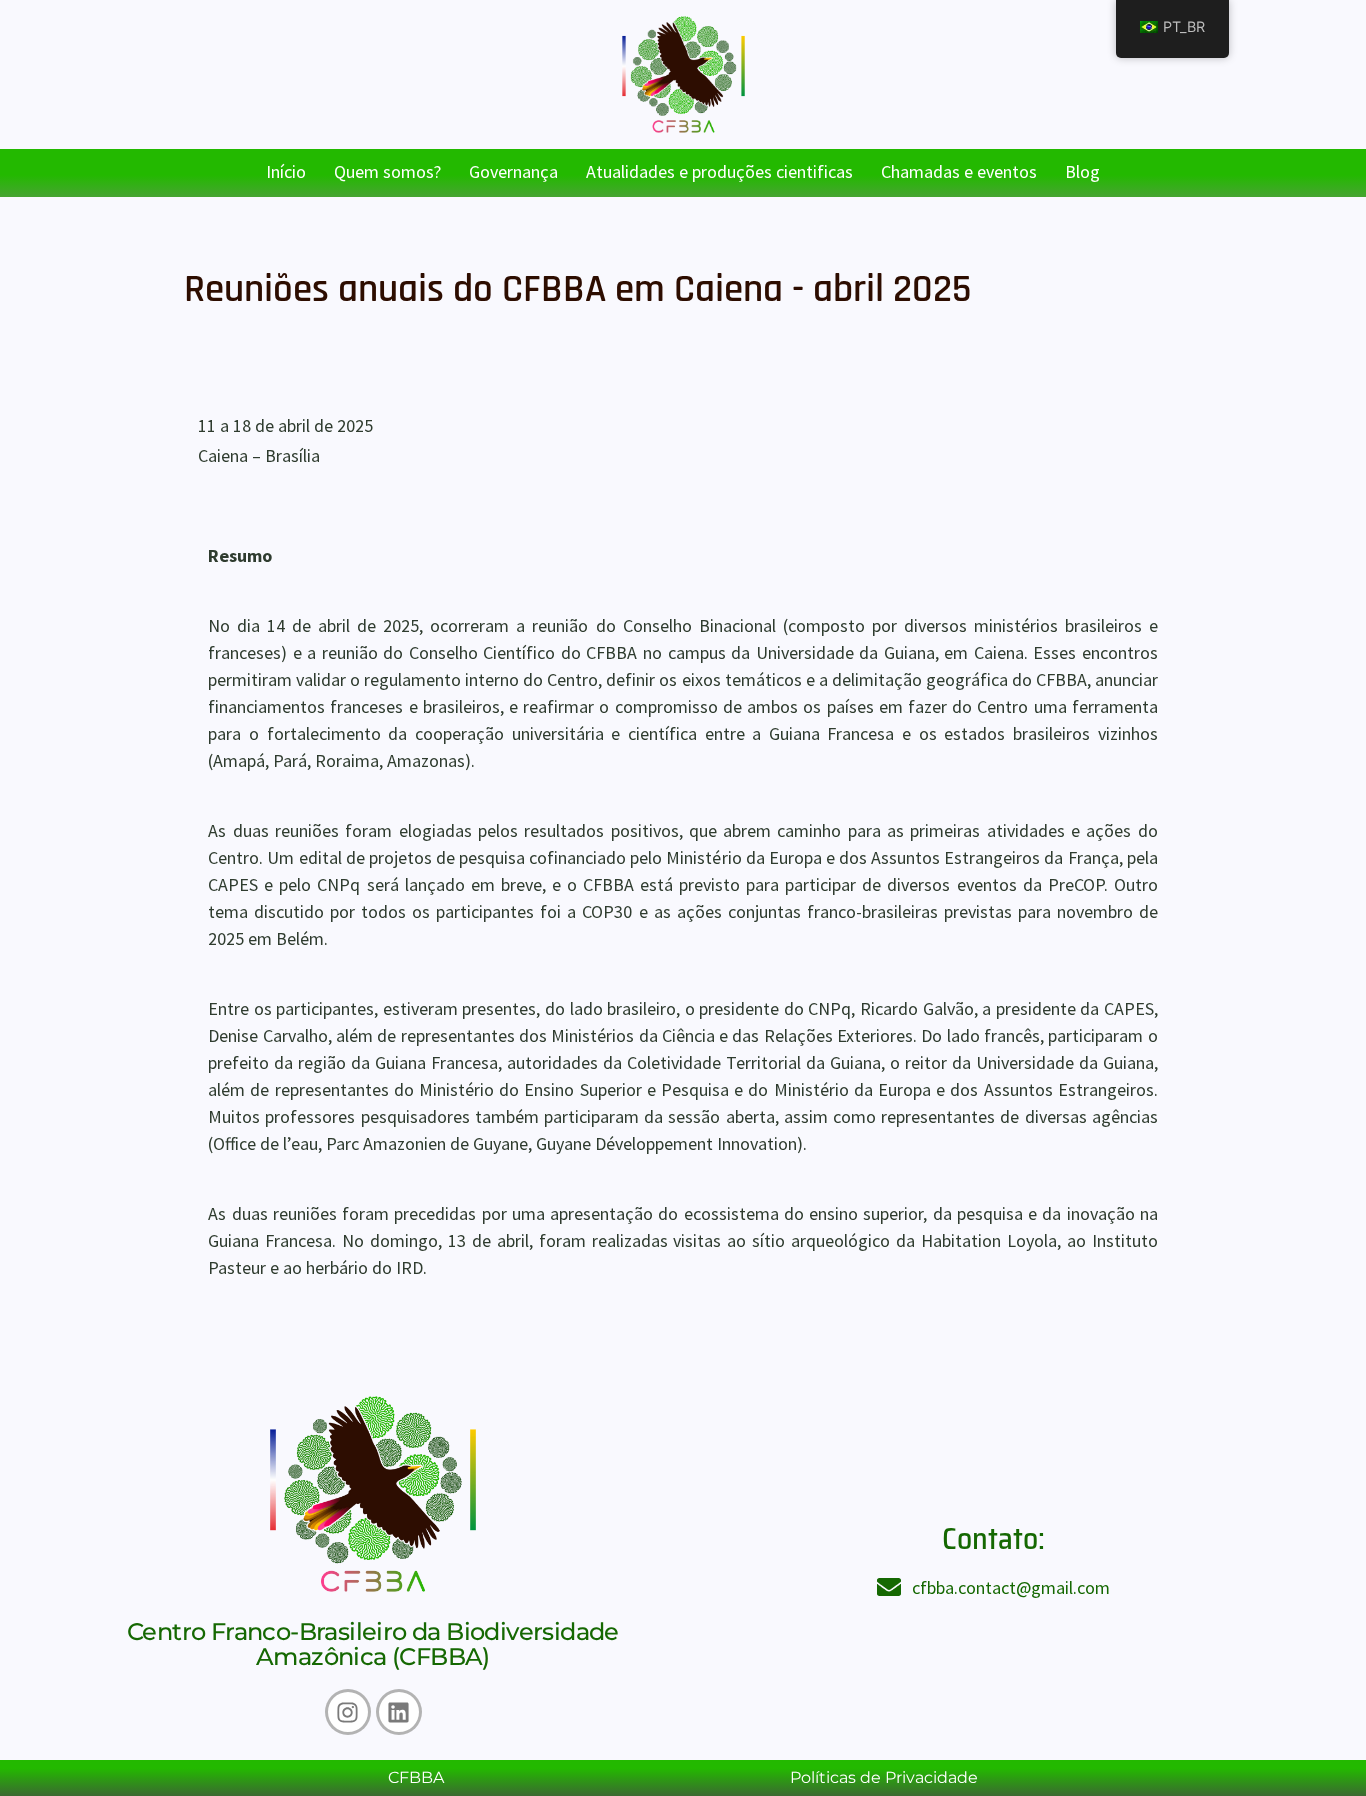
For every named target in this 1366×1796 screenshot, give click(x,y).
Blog (1082, 171)
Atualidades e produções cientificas (719, 171)
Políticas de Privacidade (884, 1777)
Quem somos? (387, 171)
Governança (513, 171)
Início (286, 171)
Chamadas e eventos (959, 171)
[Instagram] (348, 1712)
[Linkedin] (399, 1712)
